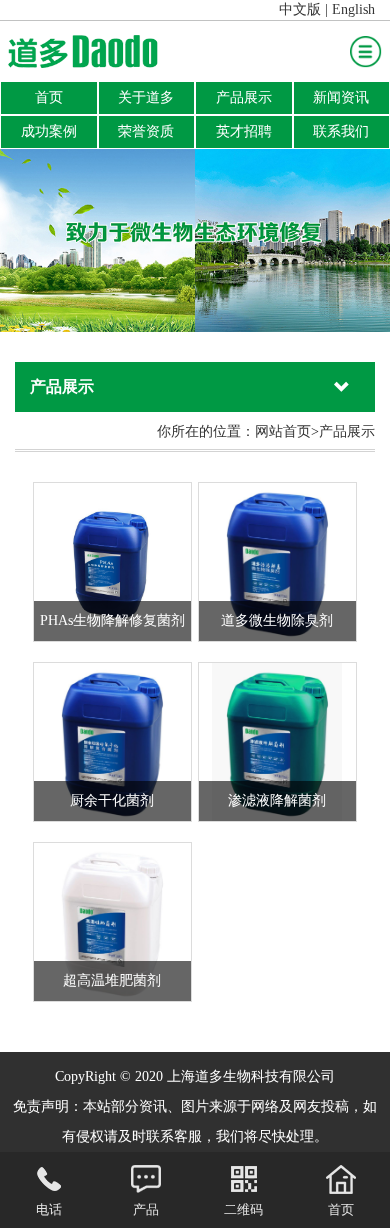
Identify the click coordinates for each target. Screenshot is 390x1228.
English (353, 9)
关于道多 (146, 97)
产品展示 (244, 97)
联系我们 (341, 131)
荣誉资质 (146, 131)
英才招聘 (244, 131)
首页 (49, 97)
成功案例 (49, 131)
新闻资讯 (341, 97)
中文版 (300, 9)
